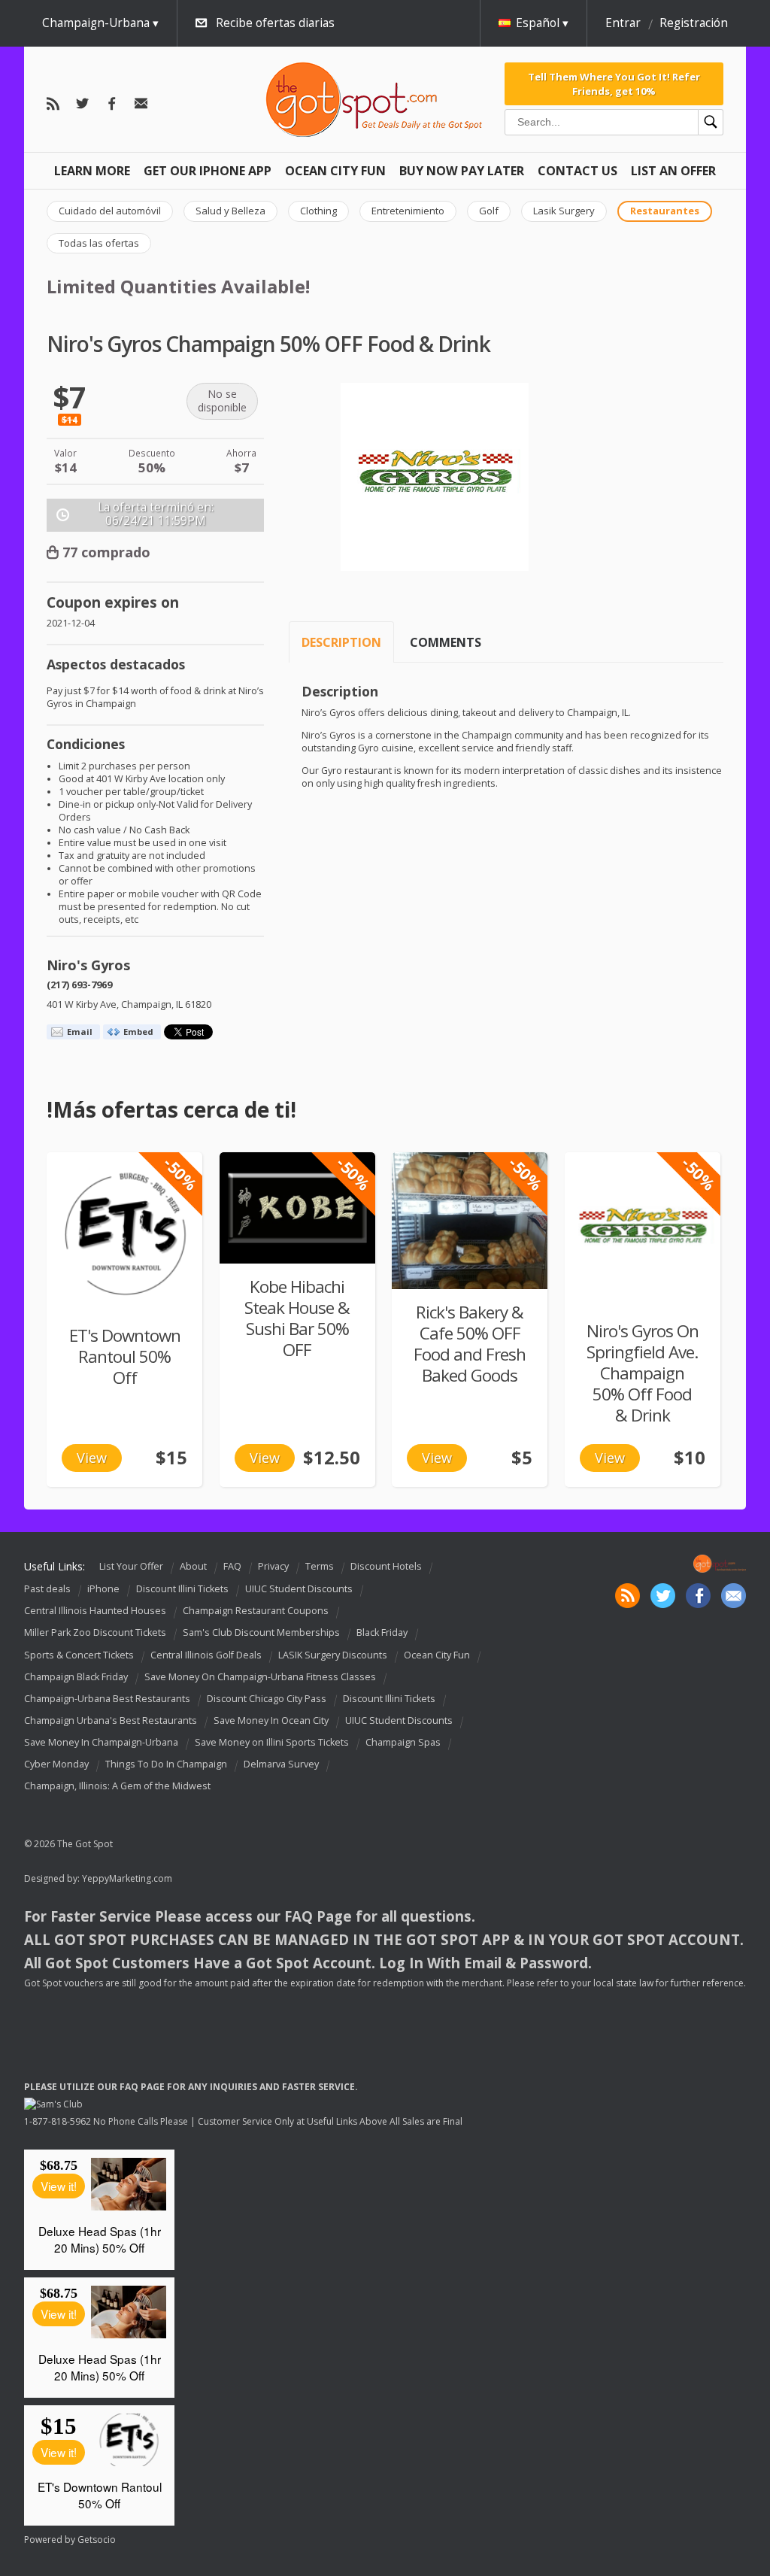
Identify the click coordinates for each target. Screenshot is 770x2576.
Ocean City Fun (335, 171)
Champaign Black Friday (76, 1677)
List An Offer (673, 171)
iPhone (103, 1589)
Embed (138, 1032)
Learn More (92, 171)
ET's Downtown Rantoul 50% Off (125, 1356)
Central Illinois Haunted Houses (95, 1611)
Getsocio (97, 2540)
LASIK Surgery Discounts (333, 1655)
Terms (320, 1566)
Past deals (47, 1589)
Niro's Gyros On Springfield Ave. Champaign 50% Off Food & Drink (643, 1373)
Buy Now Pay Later (462, 171)
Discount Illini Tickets (182, 1589)
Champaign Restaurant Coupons (256, 1611)
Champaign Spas (403, 1742)
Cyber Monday (56, 1764)
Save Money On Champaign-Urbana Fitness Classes (260, 1677)
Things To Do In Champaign (166, 1764)
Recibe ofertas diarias (275, 23)
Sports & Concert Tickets (79, 1655)
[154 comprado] (297, 1208)
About (193, 1566)
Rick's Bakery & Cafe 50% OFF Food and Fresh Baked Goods (470, 1344)
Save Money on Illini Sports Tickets (272, 1742)
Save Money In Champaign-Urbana (101, 1742)
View (92, 1458)
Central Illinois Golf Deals (206, 1655)
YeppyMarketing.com (127, 1878)
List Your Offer (131, 1566)
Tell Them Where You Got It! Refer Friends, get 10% (614, 83)
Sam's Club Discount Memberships (261, 1633)
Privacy (273, 1566)
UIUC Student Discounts (299, 1589)
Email (80, 1032)
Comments (446, 642)
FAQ (232, 1566)
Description (341, 642)
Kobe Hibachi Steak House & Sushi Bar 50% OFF (297, 1318)
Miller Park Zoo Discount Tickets (95, 1633)
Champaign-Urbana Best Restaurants (107, 1699)
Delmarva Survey (281, 1764)
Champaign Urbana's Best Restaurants (111, 1720)
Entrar (623, 23)
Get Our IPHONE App (208, 171)
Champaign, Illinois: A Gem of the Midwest (117, 1786)
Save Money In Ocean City (271, 1720)
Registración (694, 23)
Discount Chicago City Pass (267, 1699)
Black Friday (382, 1633)
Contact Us (577, 171)
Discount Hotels (386, 1566)
